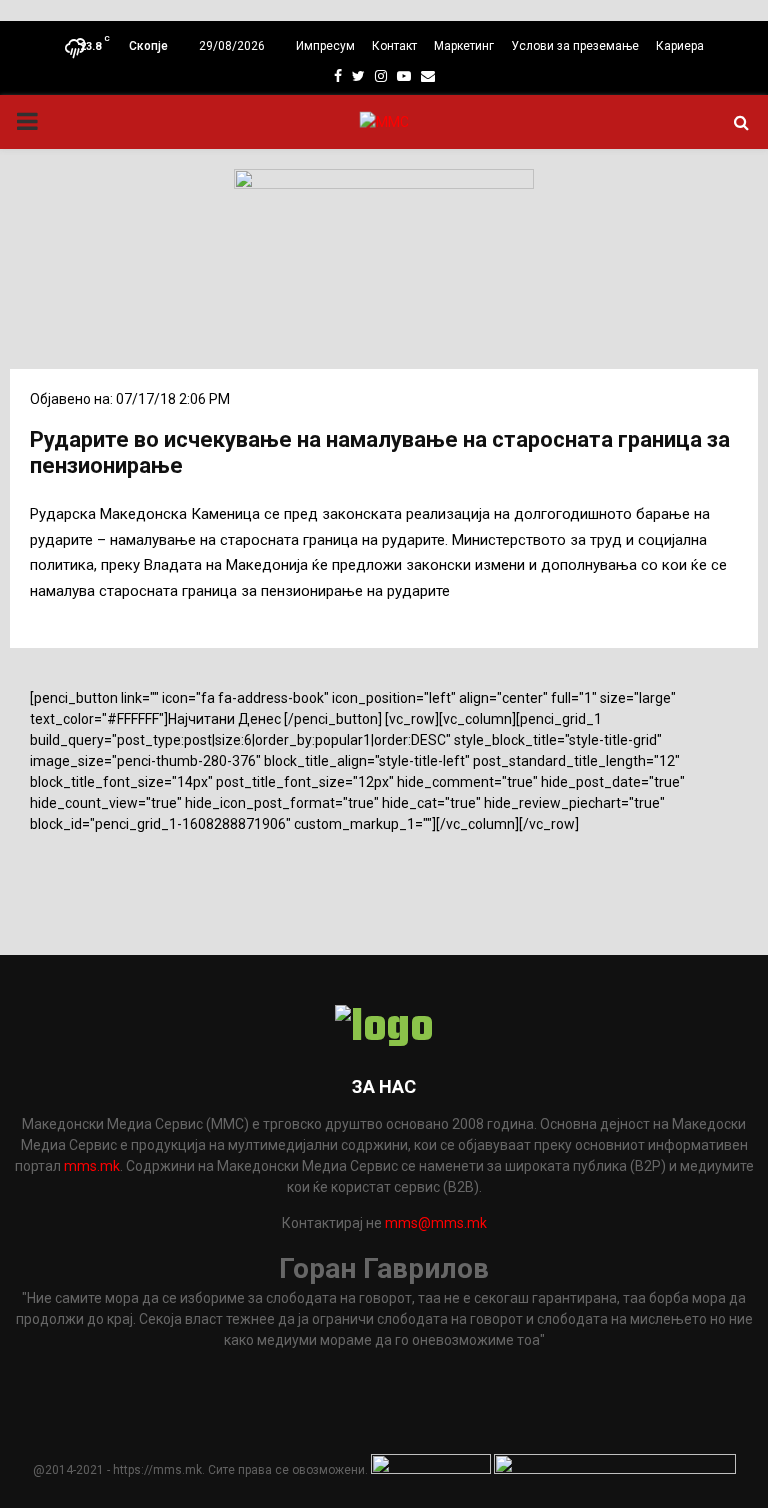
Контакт (394, 46)
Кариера (680, 46)
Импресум (325, 46)
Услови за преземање (575, 46)
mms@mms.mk (436, 1223)
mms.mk (92, 1166)
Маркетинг (464, 46)
